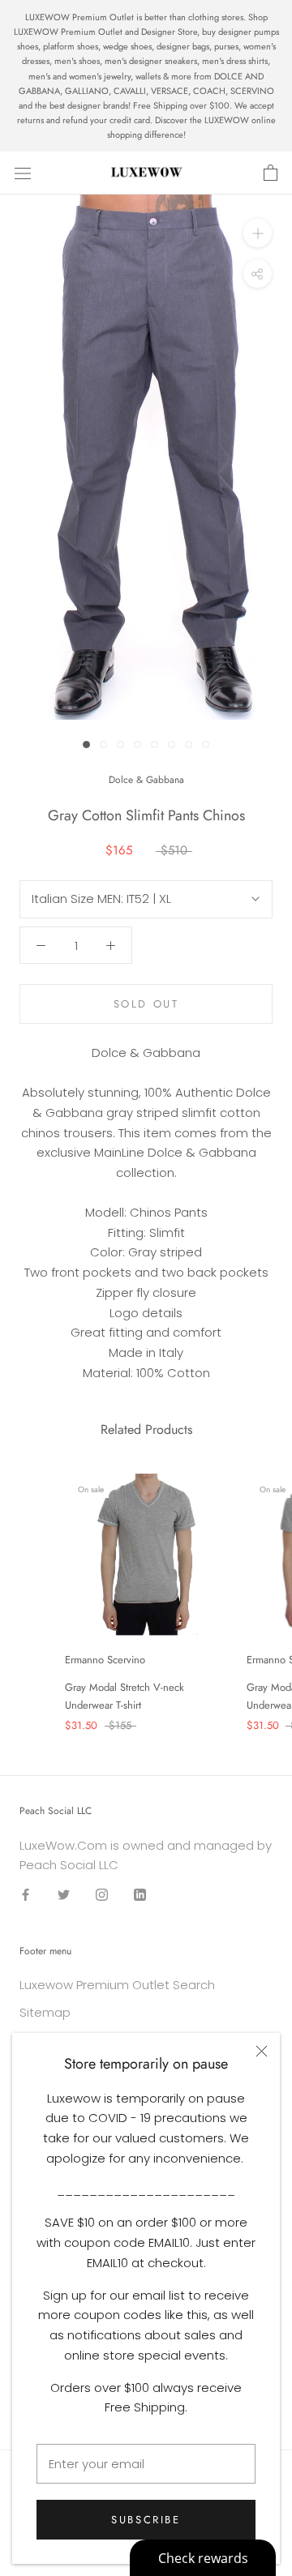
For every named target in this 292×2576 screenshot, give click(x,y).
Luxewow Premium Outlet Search (117, 1985)
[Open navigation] (23, 173)
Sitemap (45, 2012)
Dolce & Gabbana (146, 780)
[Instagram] (102, 1895)
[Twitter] (64, 1895)
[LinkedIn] (140, 1895)
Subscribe (146, 2520)
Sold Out (146, 1004)
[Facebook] (26, 1895)
